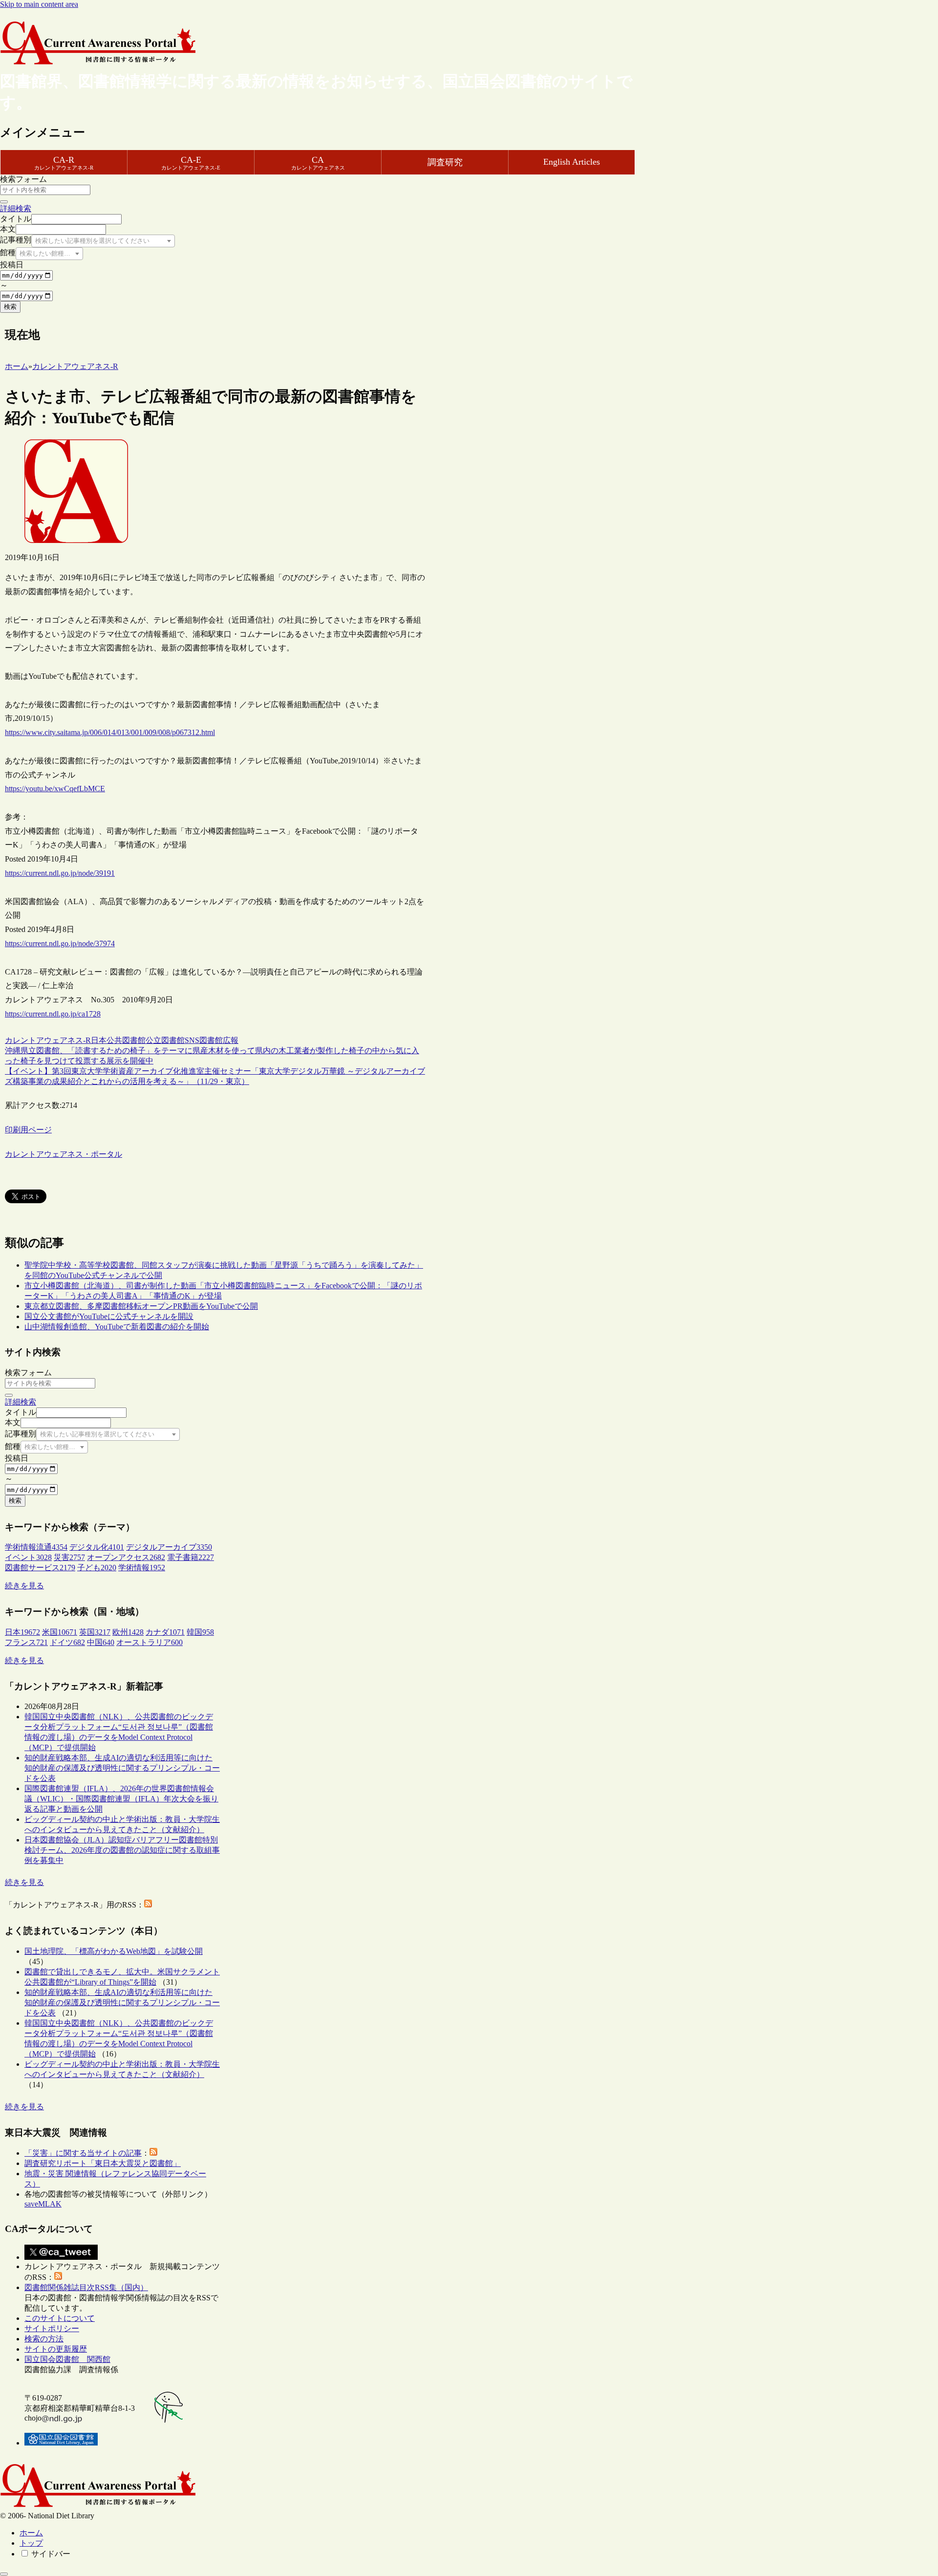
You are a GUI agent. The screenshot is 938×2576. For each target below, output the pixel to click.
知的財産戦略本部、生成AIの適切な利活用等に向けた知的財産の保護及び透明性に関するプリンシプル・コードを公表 (122, 1768)
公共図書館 (126, 1040)
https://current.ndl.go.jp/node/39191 (60, 873)
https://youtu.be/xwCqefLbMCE (55, 789)
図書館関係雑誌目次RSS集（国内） (86, 2287)
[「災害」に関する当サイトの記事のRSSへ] (153, 2153)
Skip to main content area (39, 4)
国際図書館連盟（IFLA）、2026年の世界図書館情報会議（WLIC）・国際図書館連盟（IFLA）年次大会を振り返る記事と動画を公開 (121, 1799)
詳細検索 (16, 208)
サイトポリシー (52, 2328)
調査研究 (445, 162)
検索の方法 (44, 2339)
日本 (99, 1040)
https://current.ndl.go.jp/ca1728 (53, 1014)
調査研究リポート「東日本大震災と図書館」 (103, 2163)
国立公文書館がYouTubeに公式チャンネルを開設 (109, 1316)
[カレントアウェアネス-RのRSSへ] (148, 1905)
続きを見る (24, 1586)
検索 (10, 307)
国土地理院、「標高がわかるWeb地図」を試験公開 (114, 1951)
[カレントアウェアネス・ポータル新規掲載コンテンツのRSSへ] (58, 2277)
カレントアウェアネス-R (48, 1040)
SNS (192, 1040)
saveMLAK (43, 2204)
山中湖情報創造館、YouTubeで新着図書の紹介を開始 (117, 1327)
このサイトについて (60, 2318)
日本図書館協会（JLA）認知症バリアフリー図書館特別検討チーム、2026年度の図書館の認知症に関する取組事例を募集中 (122, 1850)
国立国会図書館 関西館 (67, 2359)
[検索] (4, 202)
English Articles (572, 162)
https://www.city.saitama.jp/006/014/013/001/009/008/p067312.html (110, 732)
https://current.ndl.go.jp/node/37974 (60, 943)
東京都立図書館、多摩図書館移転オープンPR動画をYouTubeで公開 (141, 1306)
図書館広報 (219, 1040)
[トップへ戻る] (4, 2574)
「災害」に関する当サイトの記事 (83, 2153)
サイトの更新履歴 (56, 2349)
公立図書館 (165, 1040)
